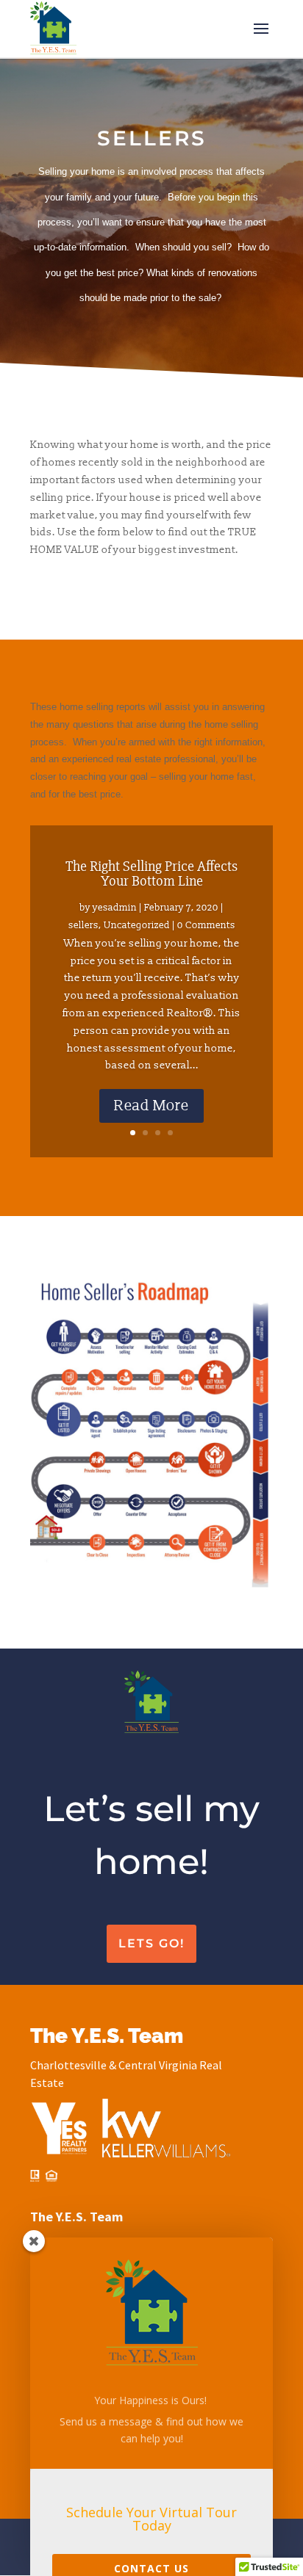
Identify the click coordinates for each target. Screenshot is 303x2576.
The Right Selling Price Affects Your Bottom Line (151, 873)
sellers (83, 925)
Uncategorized (137, 925)
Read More (151, 1106)
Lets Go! (151, 1943)
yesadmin (115, 908)
